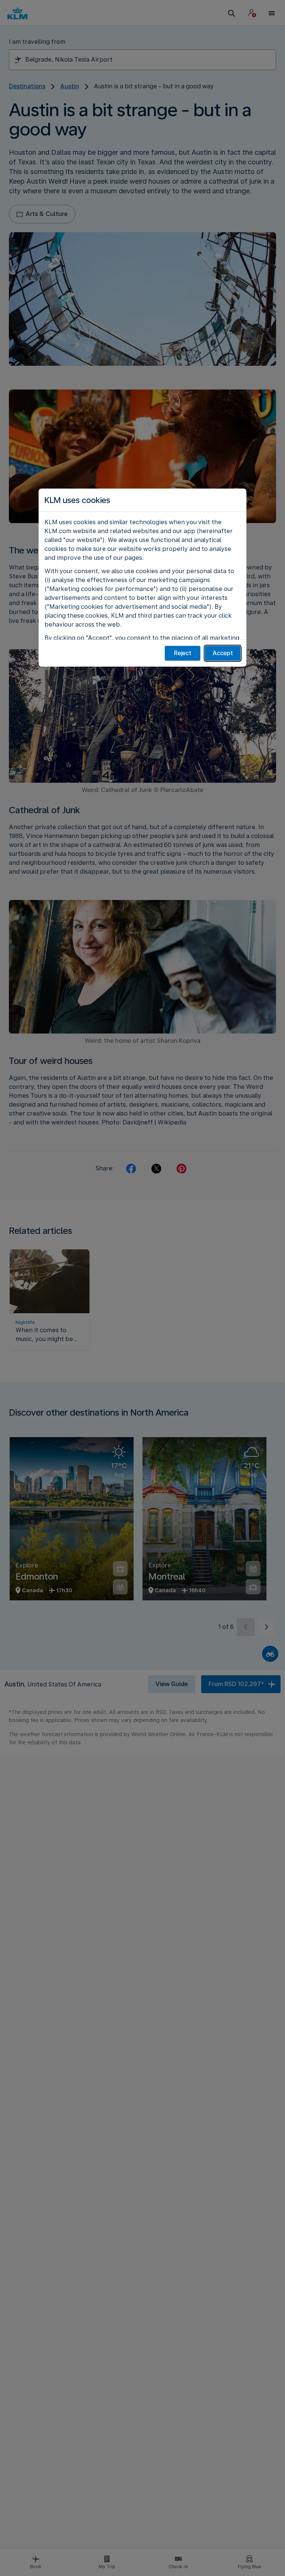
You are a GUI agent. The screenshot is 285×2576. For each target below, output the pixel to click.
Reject (183, 653)
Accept (223, 653)
